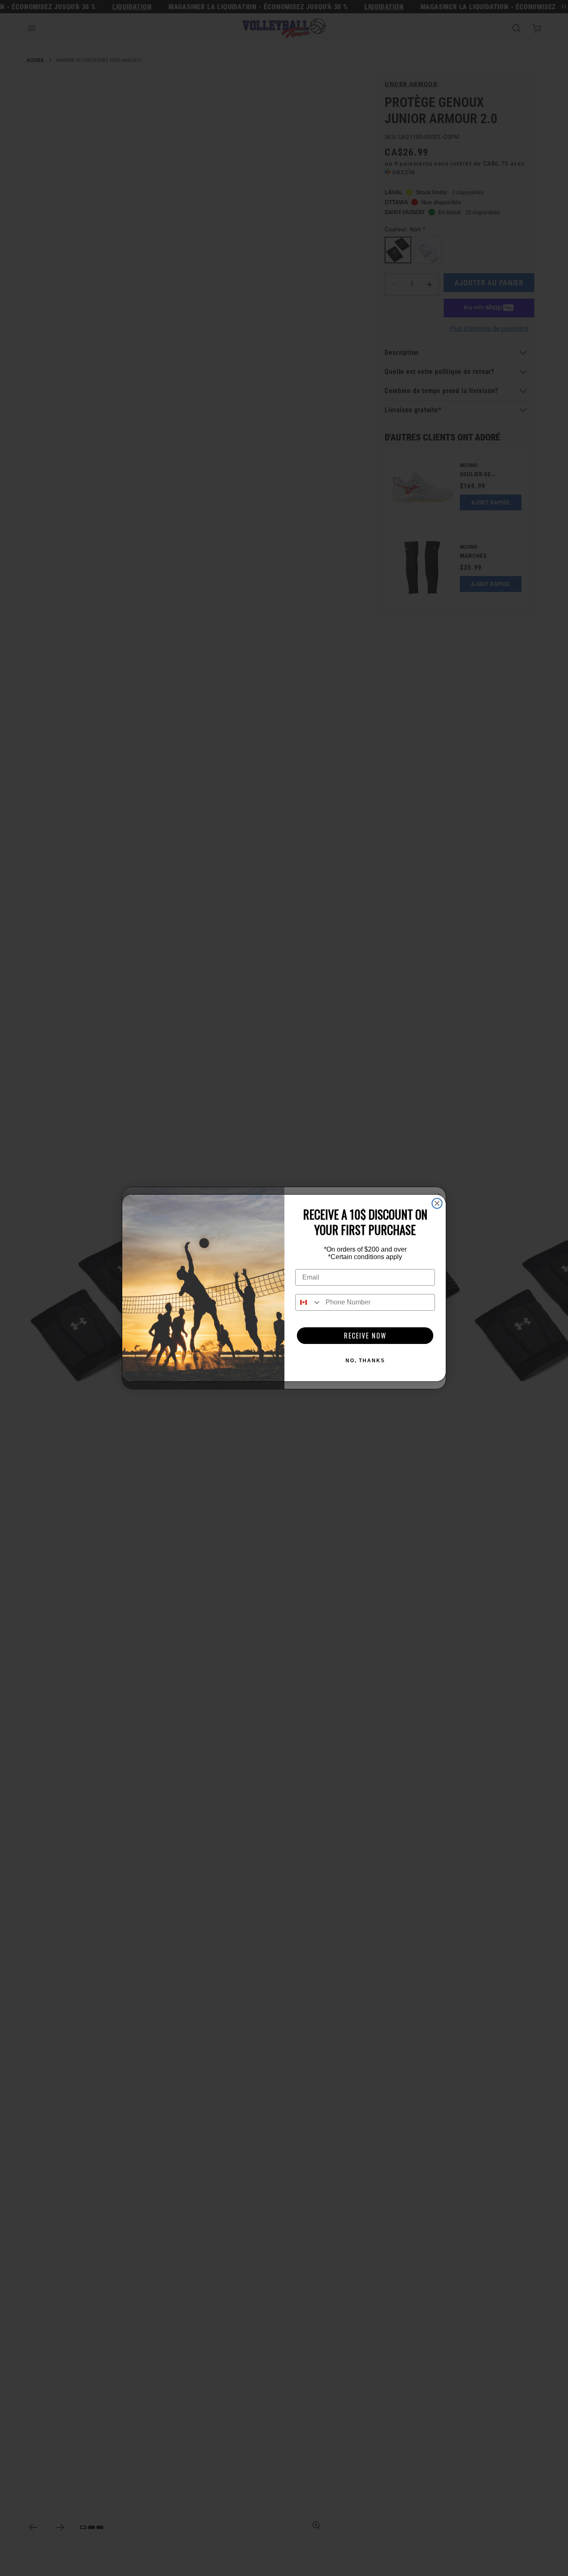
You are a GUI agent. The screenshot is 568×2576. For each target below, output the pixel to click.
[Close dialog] (437, 1203)
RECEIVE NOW (365, 1336)
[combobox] (309, 1302)
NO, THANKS (365, 1361)
